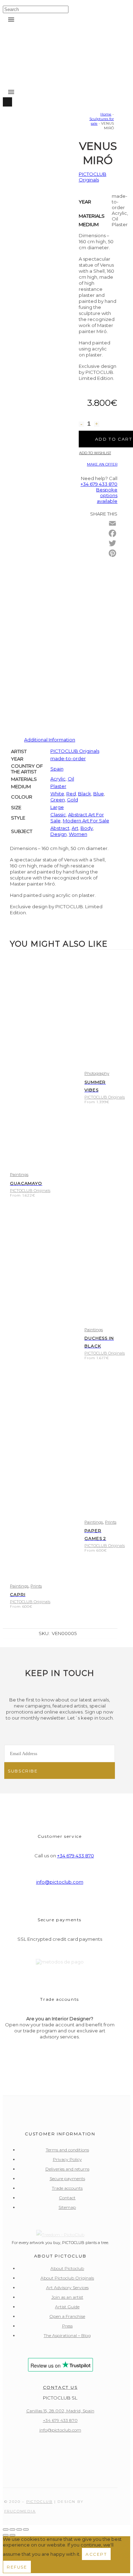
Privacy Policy (67, 2159)
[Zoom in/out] (6, 2529)
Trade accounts (67, 2188)
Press (67, 2326)
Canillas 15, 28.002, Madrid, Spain (60, 2411)
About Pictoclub (67, 2268)
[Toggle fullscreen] (12, 2529)
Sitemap (67, 2207)
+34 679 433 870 (76, 1856)
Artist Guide (67, 2307)
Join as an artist (67, 2297)
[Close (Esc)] (26, 2529)
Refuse (17, 2567)
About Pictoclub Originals (67, 2278)
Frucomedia (20, 2511)
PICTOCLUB (39, 2502)
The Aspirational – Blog (67, 2335)
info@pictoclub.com (60, 1882)
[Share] (19, 2529)
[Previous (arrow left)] (6, 2535)
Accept (96, 2554)
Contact (67, 2198)
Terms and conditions (67, 2150)
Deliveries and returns (67, 2169)
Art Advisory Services (67, 2288)
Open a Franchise (67, 2316)
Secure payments (67, 2179)
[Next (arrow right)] (12, 2535)
